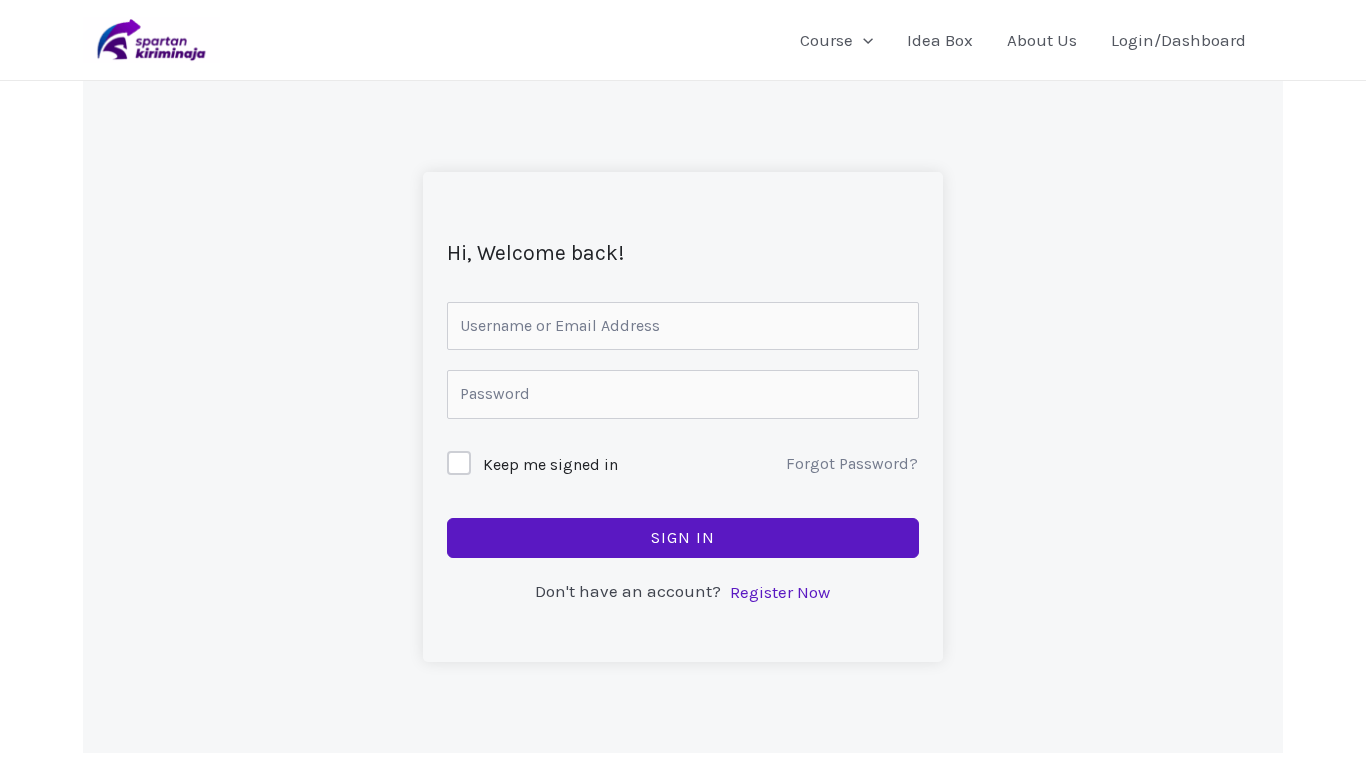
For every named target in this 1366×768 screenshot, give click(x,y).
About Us (1042, 40)
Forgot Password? (852, 463)
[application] (863, 40)
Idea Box (940, 40)
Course (826, 40)
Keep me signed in (550, 464)
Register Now (780, 592)
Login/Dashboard (1178, 40)
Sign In (683, 537)
